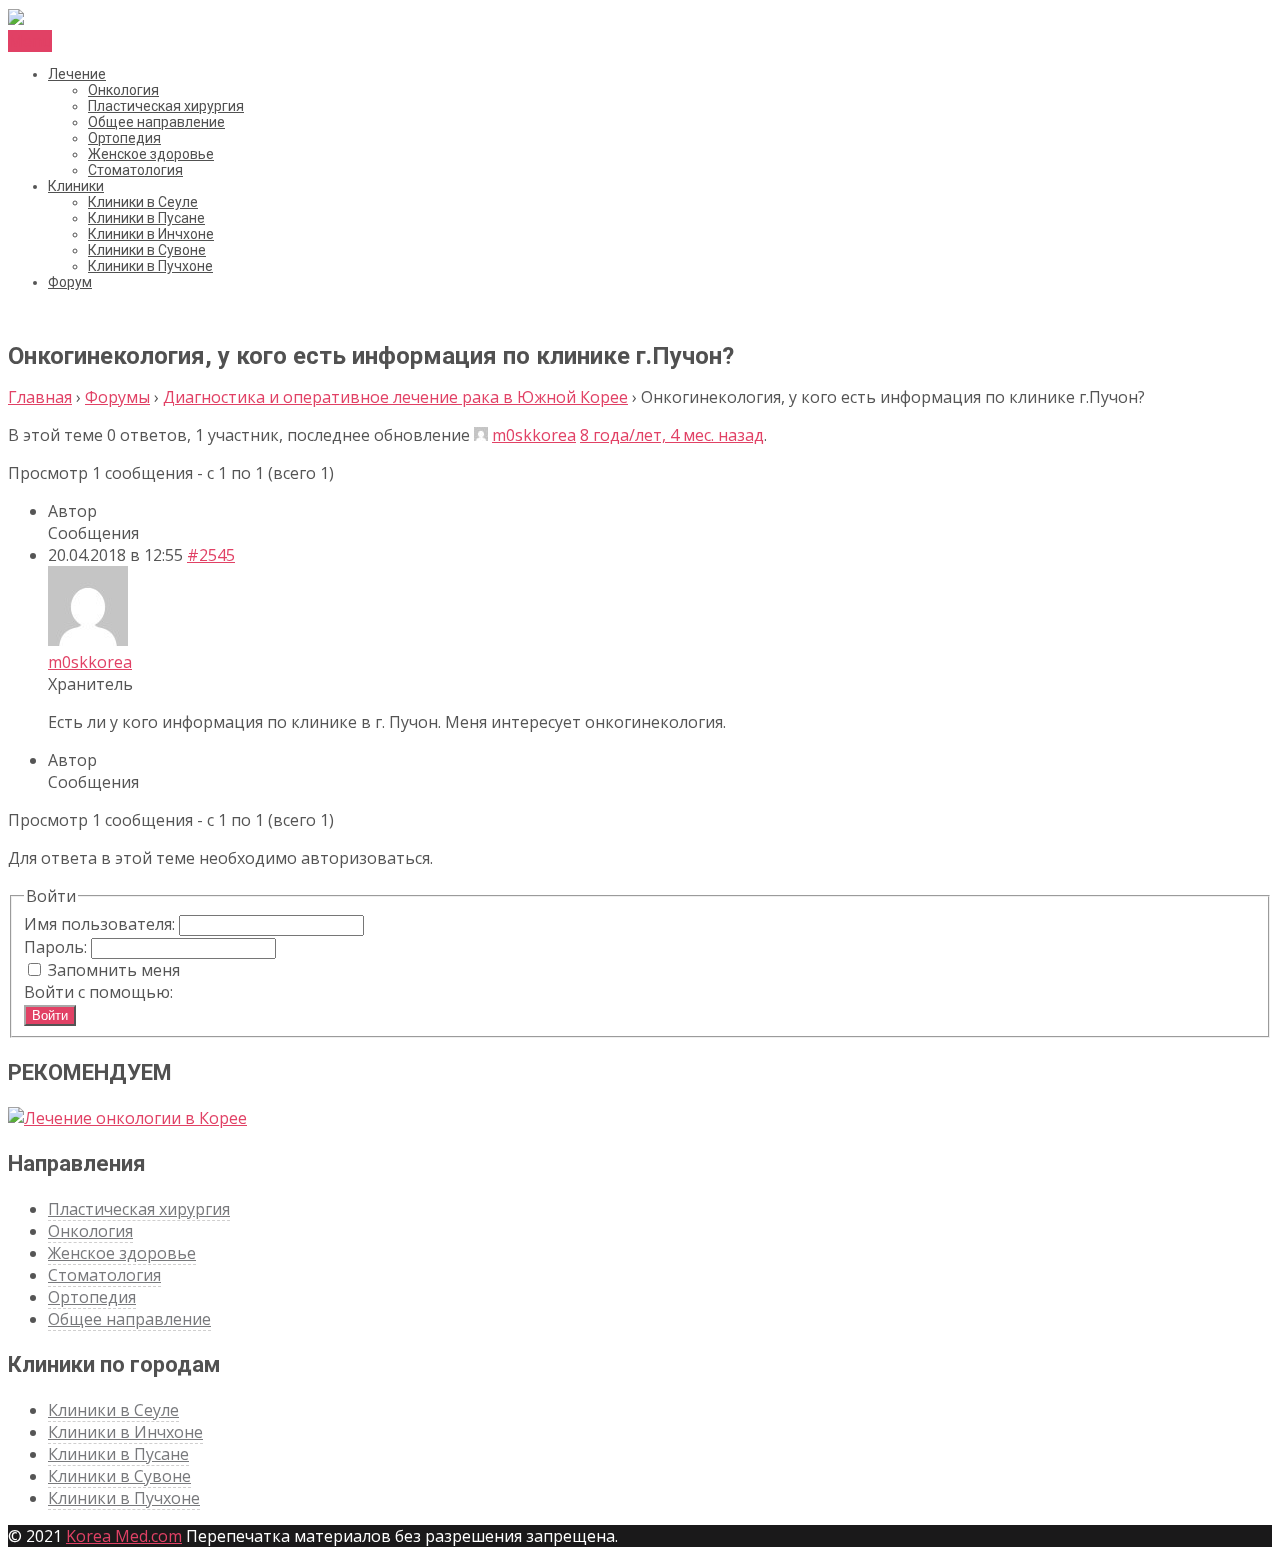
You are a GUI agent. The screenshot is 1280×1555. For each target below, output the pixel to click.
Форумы (117, 397)
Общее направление (156, 122)
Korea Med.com (124, 1536)
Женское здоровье (151, 154)
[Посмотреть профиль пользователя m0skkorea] (481, 435)
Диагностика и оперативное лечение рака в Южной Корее (395, 397)
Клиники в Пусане (146, 218)
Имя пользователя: (101, 924)
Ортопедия (124, 138)
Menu (30, 41)
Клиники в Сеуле (143, 202)
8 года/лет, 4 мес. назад (672, 435)
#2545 (211, 555)
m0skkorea (534, 435)
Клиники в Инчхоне (151, 234)
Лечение (77, 74)
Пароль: (57, 947)
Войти (50, 1015)
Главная (40, 397)
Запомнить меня (114, 970)
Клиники (76, 186)
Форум (70, 282)
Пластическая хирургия (166, 106)
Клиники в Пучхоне (150, 266)
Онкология (123, 90)
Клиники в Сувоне (147, 250)
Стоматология (135, 170)
